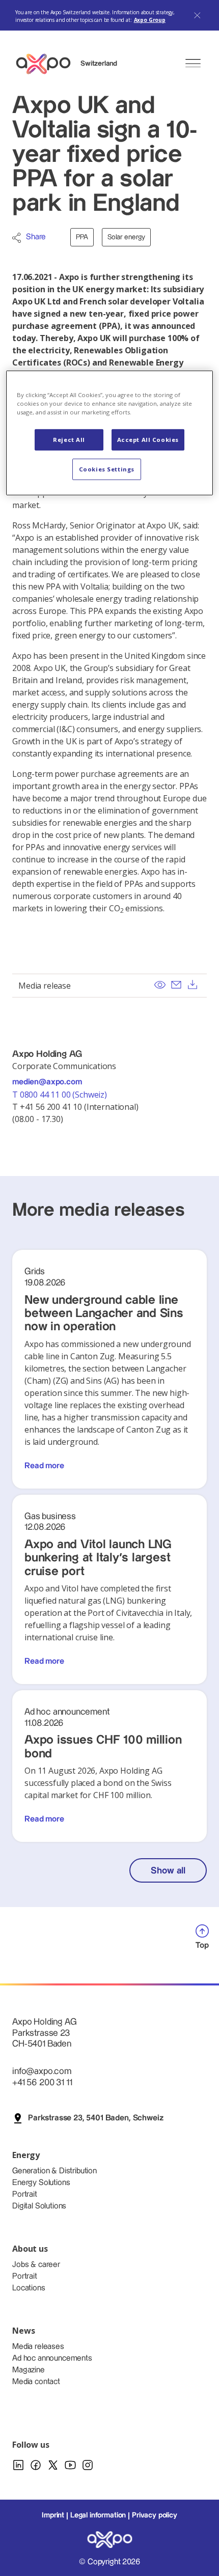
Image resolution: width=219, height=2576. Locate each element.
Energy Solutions (41, 2183)
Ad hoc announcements (52, 2358)
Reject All (69, 440)
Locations (29, 2288)
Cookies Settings (107, 469)
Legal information (98, 2515)
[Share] (17, 238)
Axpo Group (150, 20)
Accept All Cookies (148, 440)
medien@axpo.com (47, 1082)
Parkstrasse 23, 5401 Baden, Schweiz (95, 2118)
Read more (44, 1466)
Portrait (25, 2194)
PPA (82, 237)
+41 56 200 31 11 (42, 2082)
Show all (168, 1871)
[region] (110, 433)
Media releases (38, 2347)
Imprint (53, 2515)
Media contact (36, 2382)
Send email (176, 985)
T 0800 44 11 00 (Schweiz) (61, 1095)
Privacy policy (155, 2515)
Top (202, 1945)
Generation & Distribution (54, 2171)
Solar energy (126, 237)
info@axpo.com (42, 2071)
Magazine (29, 2370)
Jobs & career (36, 2265)
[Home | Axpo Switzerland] (48, 64)
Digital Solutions (39, 2206)
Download (193, 985)
